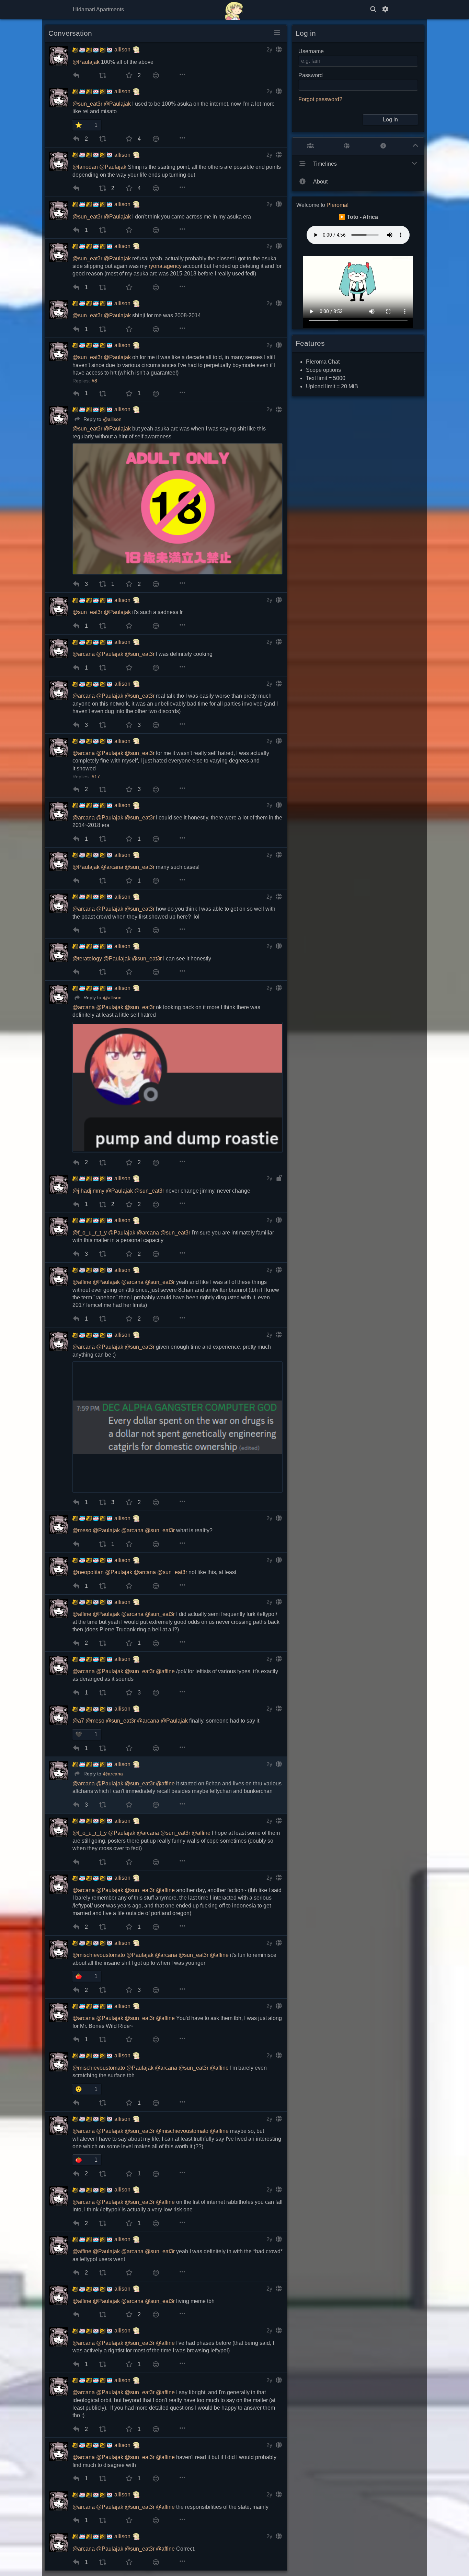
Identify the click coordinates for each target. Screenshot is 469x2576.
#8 (94, 381)
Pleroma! (338, 205)
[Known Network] (347, 146)
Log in (390, 120)
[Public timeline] (310, 146)
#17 (96, 777)
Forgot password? (320, 99)
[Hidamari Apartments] (235, 10)
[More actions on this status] (182, 75)
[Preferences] (385, 10)
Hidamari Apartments (98, 9)
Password (311, 75)
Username (311, 51)
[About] (383, 146)
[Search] (373, 10)
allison (122, 50)
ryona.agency (165, 266)
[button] (81, 125)
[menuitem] (76, 75)
